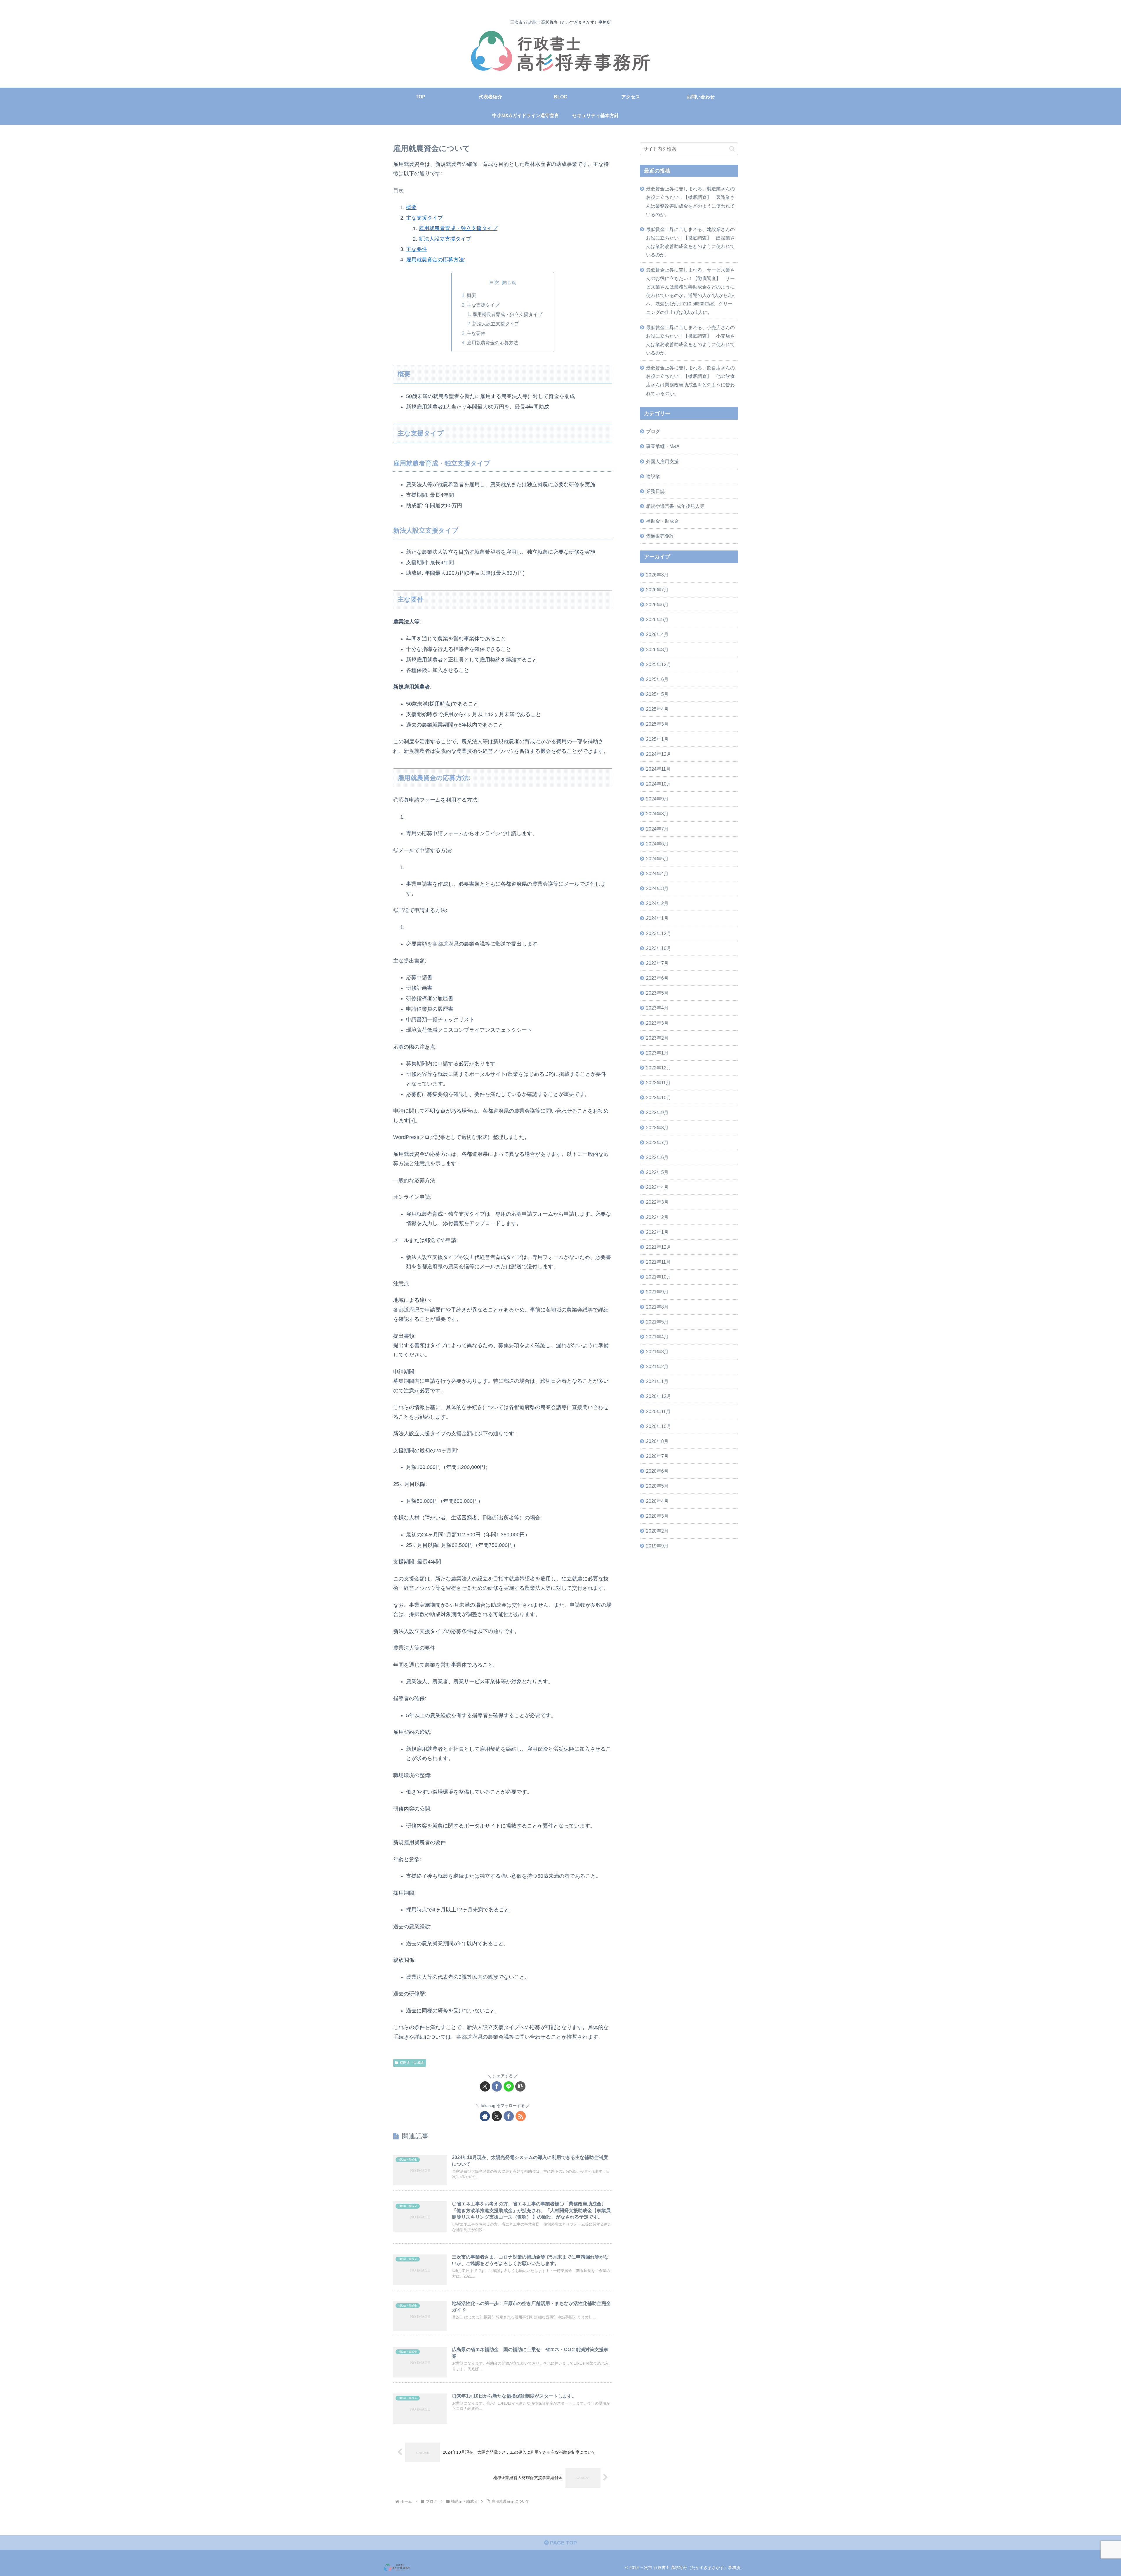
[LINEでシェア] (509, 2086)
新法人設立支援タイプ (445, 239)
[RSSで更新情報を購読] (521, 2116)
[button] (520, 2086)
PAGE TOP (563, 2543)
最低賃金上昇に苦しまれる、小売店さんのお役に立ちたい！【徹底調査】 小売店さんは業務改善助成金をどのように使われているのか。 (690, 340)
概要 (411, 207)
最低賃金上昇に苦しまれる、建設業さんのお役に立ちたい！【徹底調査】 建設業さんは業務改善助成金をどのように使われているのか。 (690, 242)
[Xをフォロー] (497, 2116)
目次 (494, 282)
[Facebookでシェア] (497, 2086)
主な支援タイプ (424, 218)
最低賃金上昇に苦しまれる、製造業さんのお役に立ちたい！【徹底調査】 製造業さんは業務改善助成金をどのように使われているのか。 (690, 201)
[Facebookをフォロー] (509, 2116)
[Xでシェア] (485, 2086)
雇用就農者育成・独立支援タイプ (458, 228)
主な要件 (417, 249)
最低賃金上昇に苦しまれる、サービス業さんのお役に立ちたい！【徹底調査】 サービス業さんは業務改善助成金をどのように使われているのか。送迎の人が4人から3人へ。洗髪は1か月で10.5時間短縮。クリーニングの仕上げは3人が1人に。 (691, 291)
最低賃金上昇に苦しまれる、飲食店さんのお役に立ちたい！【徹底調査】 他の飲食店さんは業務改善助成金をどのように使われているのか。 (690, 380)
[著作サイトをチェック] (485, 2116)
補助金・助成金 (412, 2063)
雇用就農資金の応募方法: (436, 260)
